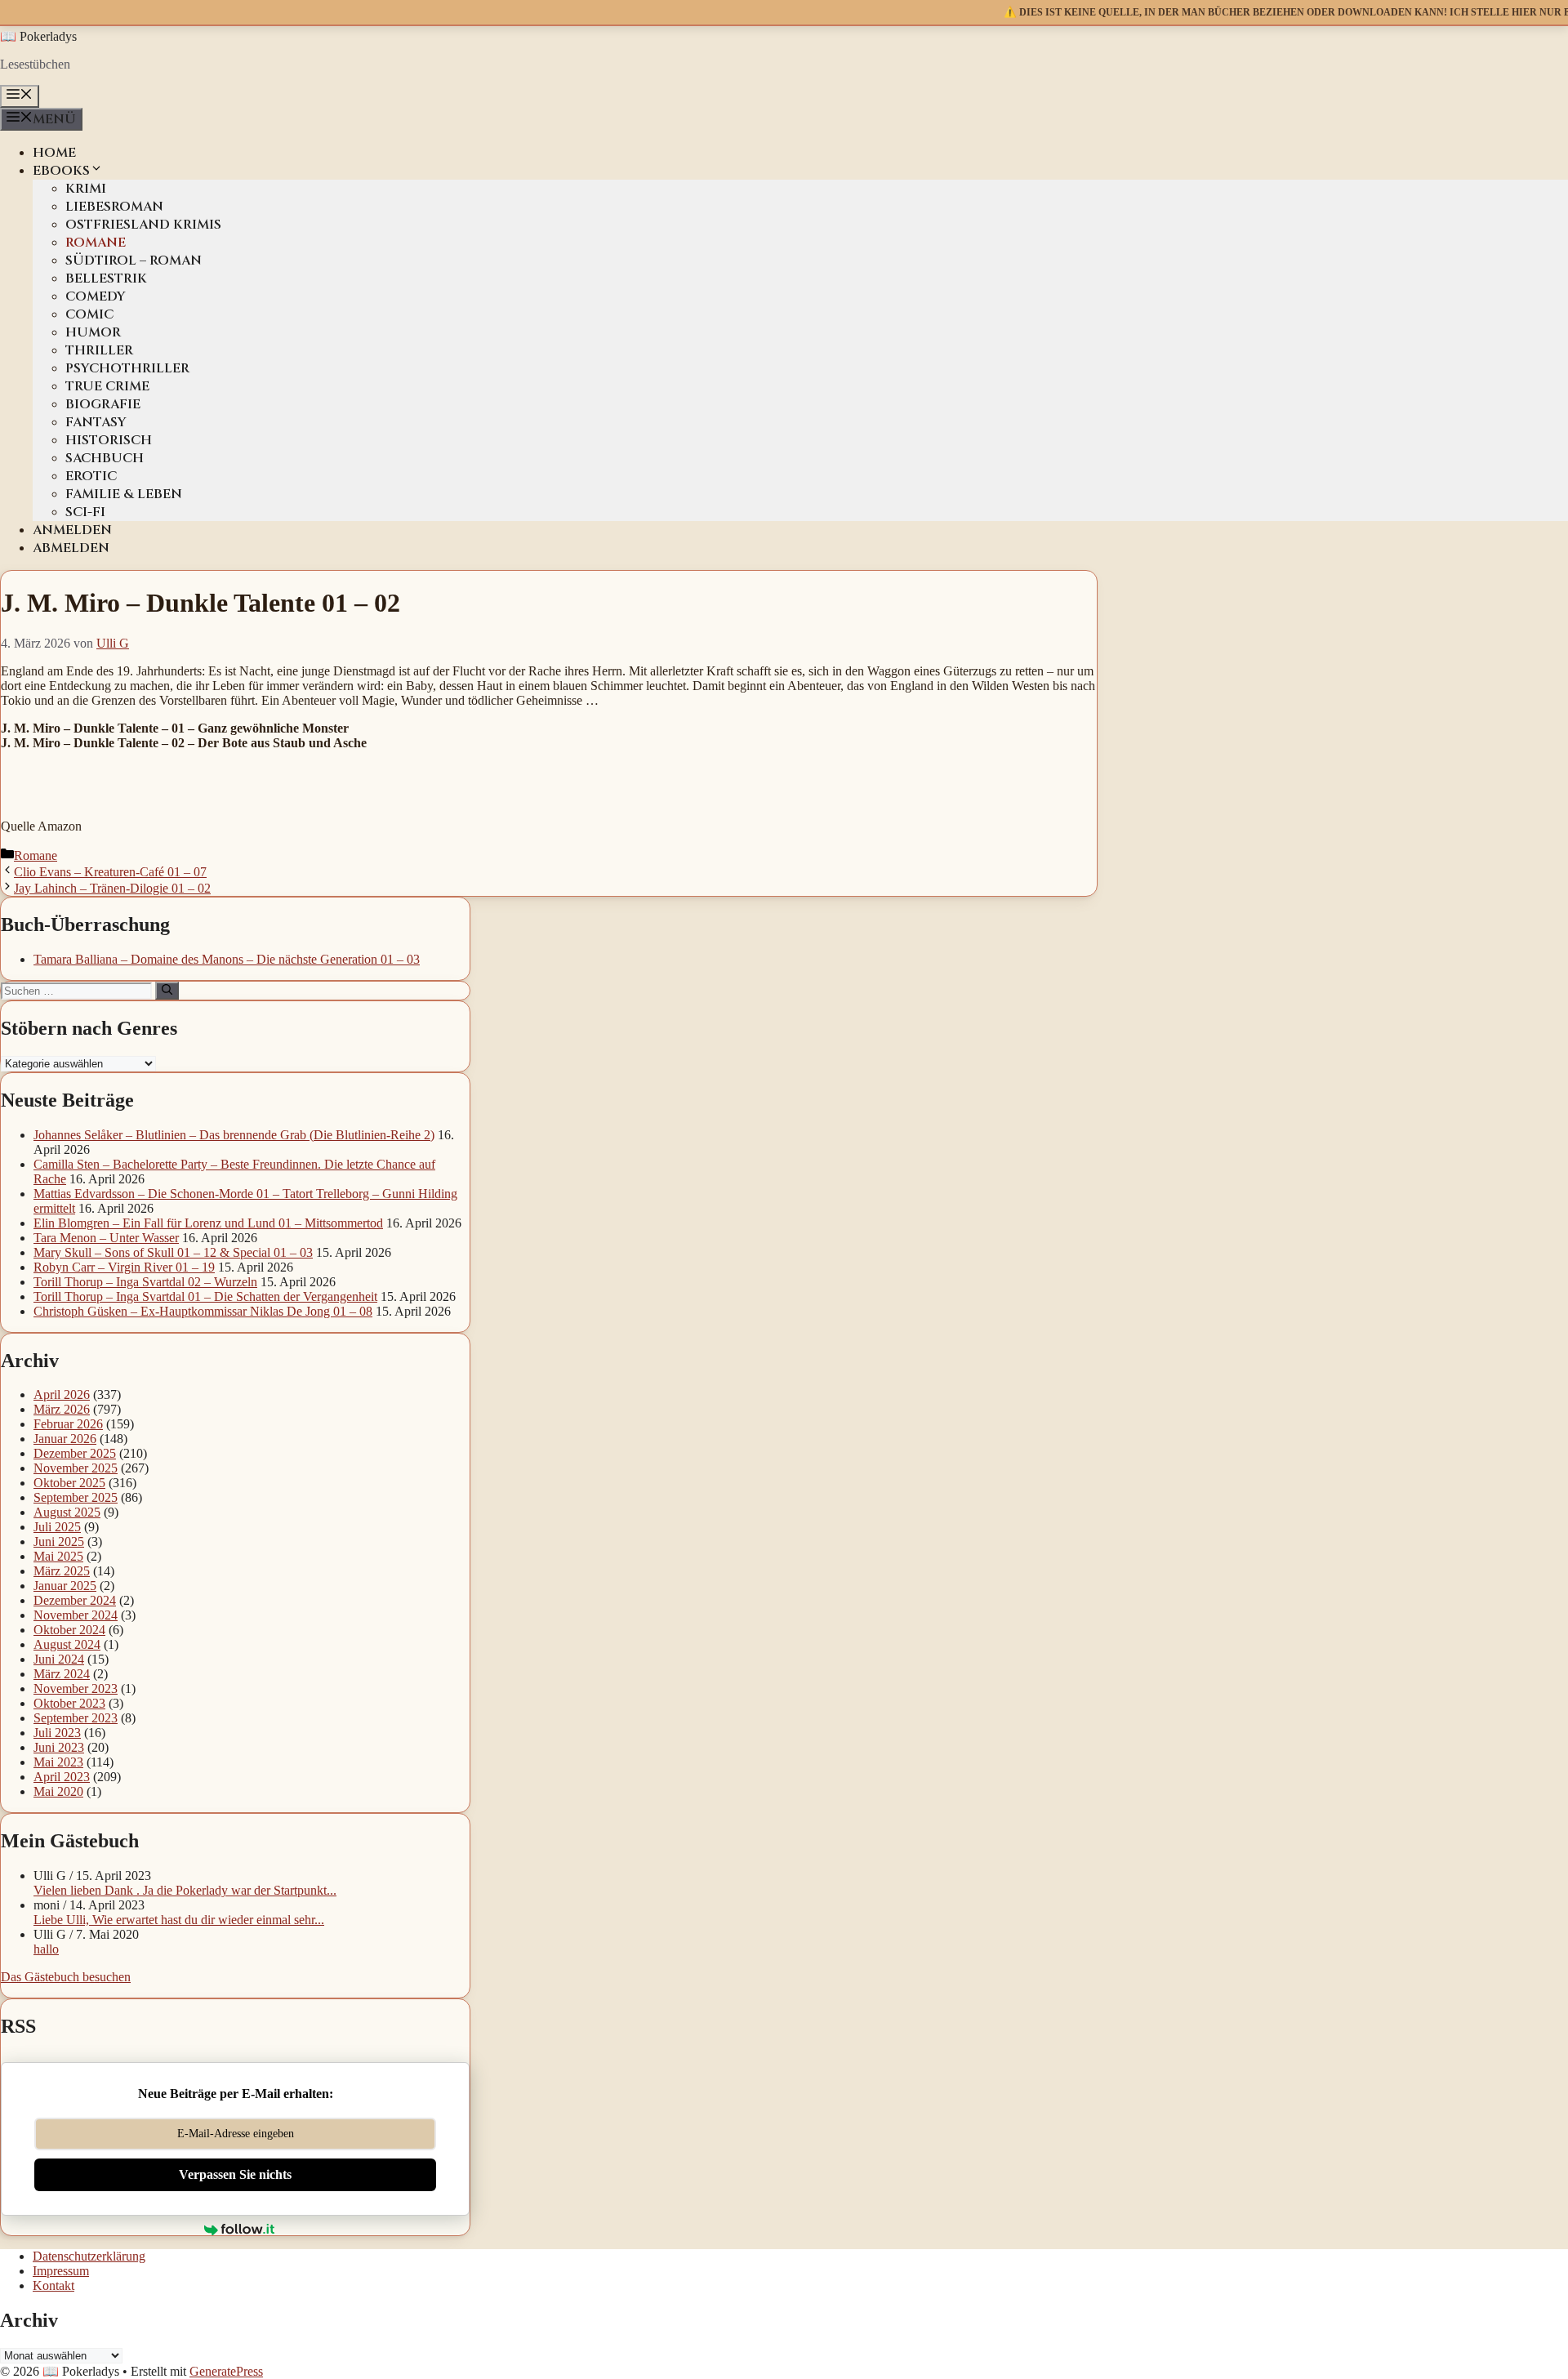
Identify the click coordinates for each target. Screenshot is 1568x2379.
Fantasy (96, 422)
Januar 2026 (65, 1439)
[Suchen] (167, 991)
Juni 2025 (59, 1541)
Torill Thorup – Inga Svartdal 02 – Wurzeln (145, 1282)
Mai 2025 (58, 1556)
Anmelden (72, 530)
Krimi (86, 189)
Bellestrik (106, 278)
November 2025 (76, 1468)
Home (54, 153)
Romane (96, 243)
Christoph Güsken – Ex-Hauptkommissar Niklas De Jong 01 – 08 (203, 1311)
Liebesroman (114, 207)
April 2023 (62, 1777)
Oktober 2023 (69, 1703)
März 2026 (62, 1409)
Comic (89, 314)
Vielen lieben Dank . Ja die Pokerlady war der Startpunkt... (185, 1890)
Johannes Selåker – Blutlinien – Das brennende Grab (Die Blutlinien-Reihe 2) (234, 1135)
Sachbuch (105, 458)
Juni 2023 (59, 1747)
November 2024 (76, 1615)
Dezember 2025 (75, 1453)
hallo (46, 1949)
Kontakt (53, 2285)
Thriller (99, 350)
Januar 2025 (65, 1586)
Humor (93, 332)
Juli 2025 (57, 1527)
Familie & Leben (124, 494)
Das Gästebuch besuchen (66, 1977)
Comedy (96, 296)
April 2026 (62, 1394)
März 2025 (62, 1571)
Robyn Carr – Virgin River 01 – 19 (124, 1267)
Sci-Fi (85, 512)
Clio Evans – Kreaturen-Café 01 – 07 (110, 872)
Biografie (103, 404)
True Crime (107, 386)
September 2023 (76, 1718)
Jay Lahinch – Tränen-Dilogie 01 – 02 (112, 888)
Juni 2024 (59, 1659)
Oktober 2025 (69, 1483)
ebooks (61, 171)
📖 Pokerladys (38, 36)
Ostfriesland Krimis (143, 225)
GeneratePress (226, 2371)
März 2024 (62, 1674)
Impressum (61, 2271)
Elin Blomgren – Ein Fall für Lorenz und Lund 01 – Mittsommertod (208, 1223)
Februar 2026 (68, 1424)
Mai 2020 (58, 1791)
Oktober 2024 (69, 1630)
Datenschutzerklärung (89, 2256)
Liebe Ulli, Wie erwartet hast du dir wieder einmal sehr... (179, 1920)
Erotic (91, 476)
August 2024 (67, 1644)
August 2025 (67, 1512)
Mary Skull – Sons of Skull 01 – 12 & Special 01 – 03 (173, 1252)
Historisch (109, 440)
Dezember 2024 (75, 1600)
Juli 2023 (57, 1733)
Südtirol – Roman (134, 261)
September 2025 (76, 1497)
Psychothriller (127, 368)
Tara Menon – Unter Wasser (106, 1238)
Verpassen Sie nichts (235, 2174)
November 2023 (76, 1688)
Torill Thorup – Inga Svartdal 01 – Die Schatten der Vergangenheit (205, 1296)
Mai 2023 (58, 1762)
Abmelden (71, 548)
